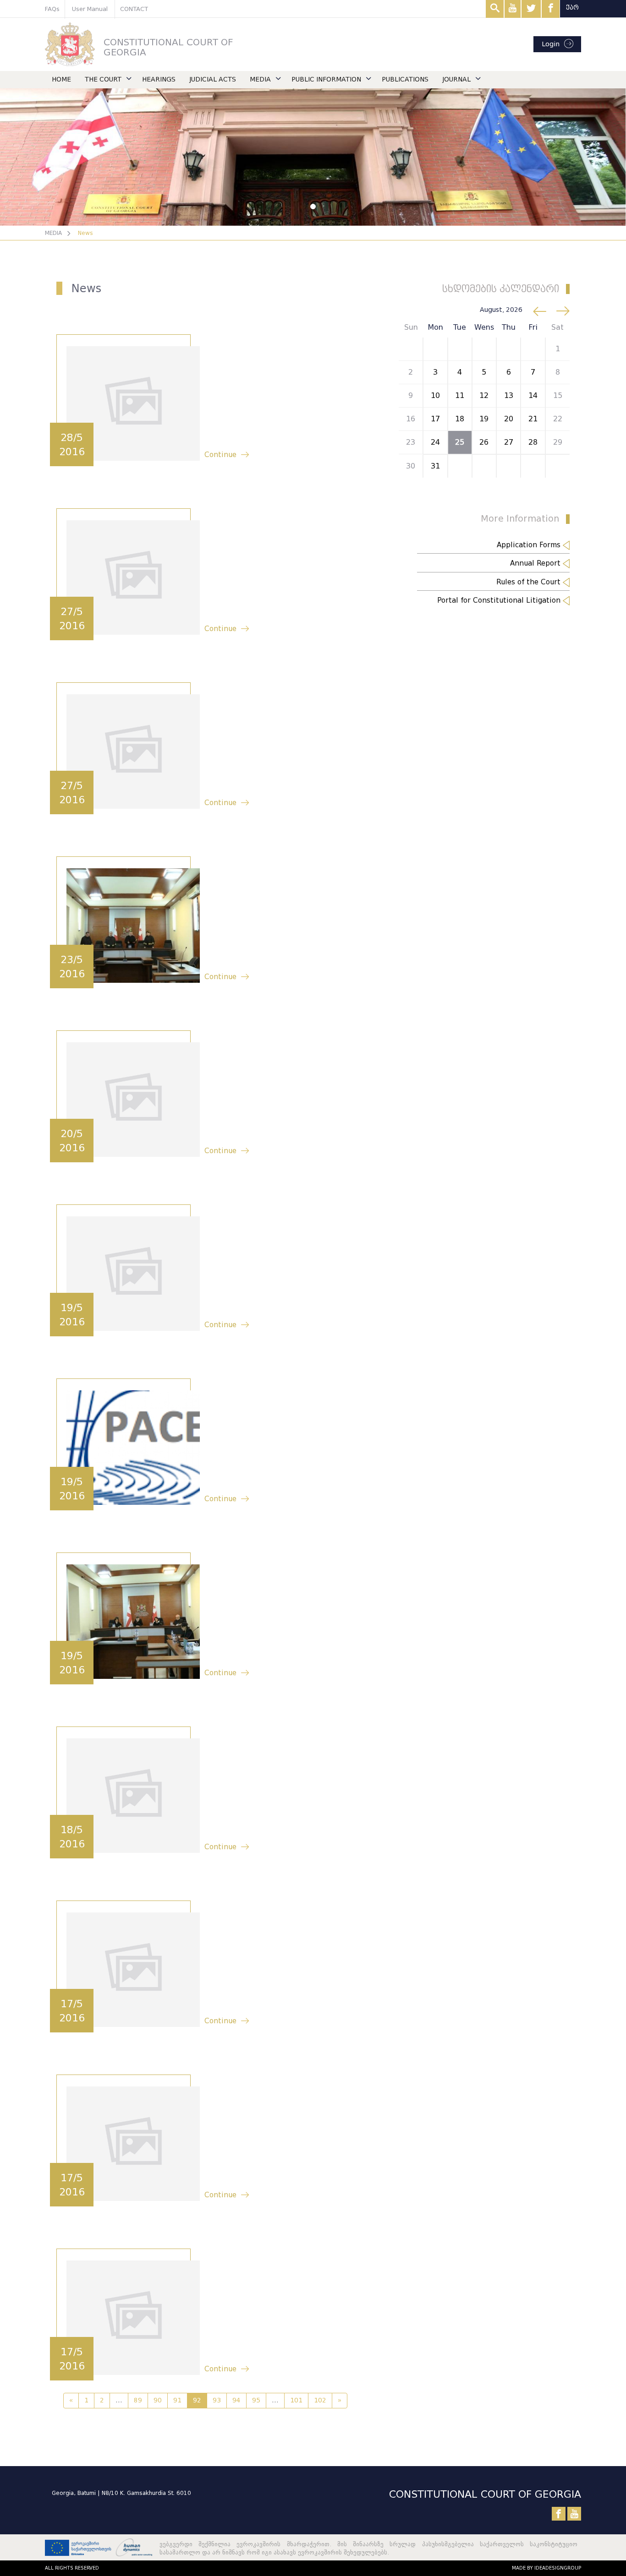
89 (138, 2400)
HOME (61, 79)
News (85, 233)
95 (256, 2400)
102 (320, 2400)
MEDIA (260, 79)
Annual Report (536, 563)
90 (158, 2400)
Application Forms (530, 545)
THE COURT (103, 79)
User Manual (90, 9)
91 (177, 2400)
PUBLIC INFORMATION (326, 79)
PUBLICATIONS (405, 79)
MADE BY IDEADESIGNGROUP (546, 2568)
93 (217, 2400)
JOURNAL (456, 79)
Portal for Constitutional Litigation (500, 600)
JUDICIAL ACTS (213, 79)
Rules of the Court (530, 582)
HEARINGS (159, 79)
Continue (220, 455)
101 (296, 2400)
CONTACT (134, 9)
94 (236, 2400)
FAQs (52, 9)
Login (551, 44)
